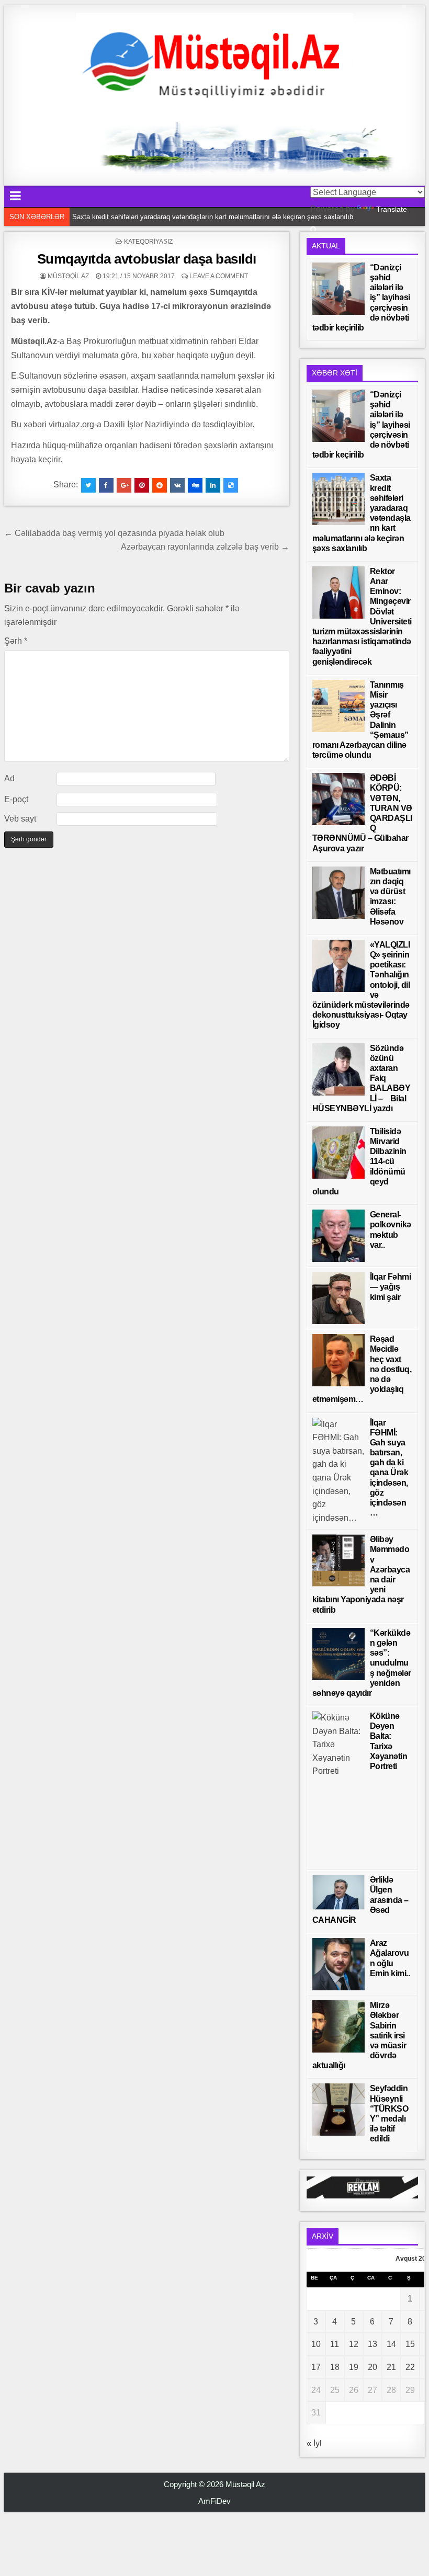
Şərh (16, 641)
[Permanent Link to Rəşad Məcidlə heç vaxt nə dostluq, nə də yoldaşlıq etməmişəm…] (338, 1360)
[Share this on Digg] (195, 485)
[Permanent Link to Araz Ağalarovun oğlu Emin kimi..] (338, 1964)
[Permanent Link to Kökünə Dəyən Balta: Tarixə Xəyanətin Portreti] (338, 1788)
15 (410, 2344)
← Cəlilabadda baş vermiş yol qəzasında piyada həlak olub (114, 533)
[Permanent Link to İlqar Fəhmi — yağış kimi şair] (338, 1298)
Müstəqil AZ (68, 276)
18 (335, 2367)
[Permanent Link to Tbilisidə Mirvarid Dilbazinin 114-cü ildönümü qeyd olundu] (338, 1153)
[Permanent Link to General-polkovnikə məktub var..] (338, 1236)
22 (410, 2367)
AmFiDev (214, 2501)
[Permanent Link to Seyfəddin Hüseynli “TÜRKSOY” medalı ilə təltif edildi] (338, 2110)
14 (391, 2344)
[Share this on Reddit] (160, 485)
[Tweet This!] (88, 485)
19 (354, 2367)
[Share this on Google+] (124, 485)
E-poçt (16, 799)
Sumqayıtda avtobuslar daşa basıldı (147, 259)
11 (335, 2344)
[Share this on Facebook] (106, 485)
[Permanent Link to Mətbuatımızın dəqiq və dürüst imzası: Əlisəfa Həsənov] (338, 893)
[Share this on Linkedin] (213, 485)
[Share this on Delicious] (231, 485)
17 (316, 2367)
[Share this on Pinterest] (142, 485)
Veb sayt (20, 819)
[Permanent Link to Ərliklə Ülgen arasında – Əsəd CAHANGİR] (338, 1892)
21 (391, 2367)
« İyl (314, 2443)
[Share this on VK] (177, 485)
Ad (9, 778)
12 (354, 2344)
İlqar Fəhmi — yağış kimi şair (391, 1287)
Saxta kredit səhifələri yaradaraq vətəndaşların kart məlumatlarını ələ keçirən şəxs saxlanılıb (213, 217)
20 (372, 2367)
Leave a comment (219, 276)
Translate (392, 209)
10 (316, 2344)
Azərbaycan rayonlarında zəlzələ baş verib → (205, 547)
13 (372, 2344)
